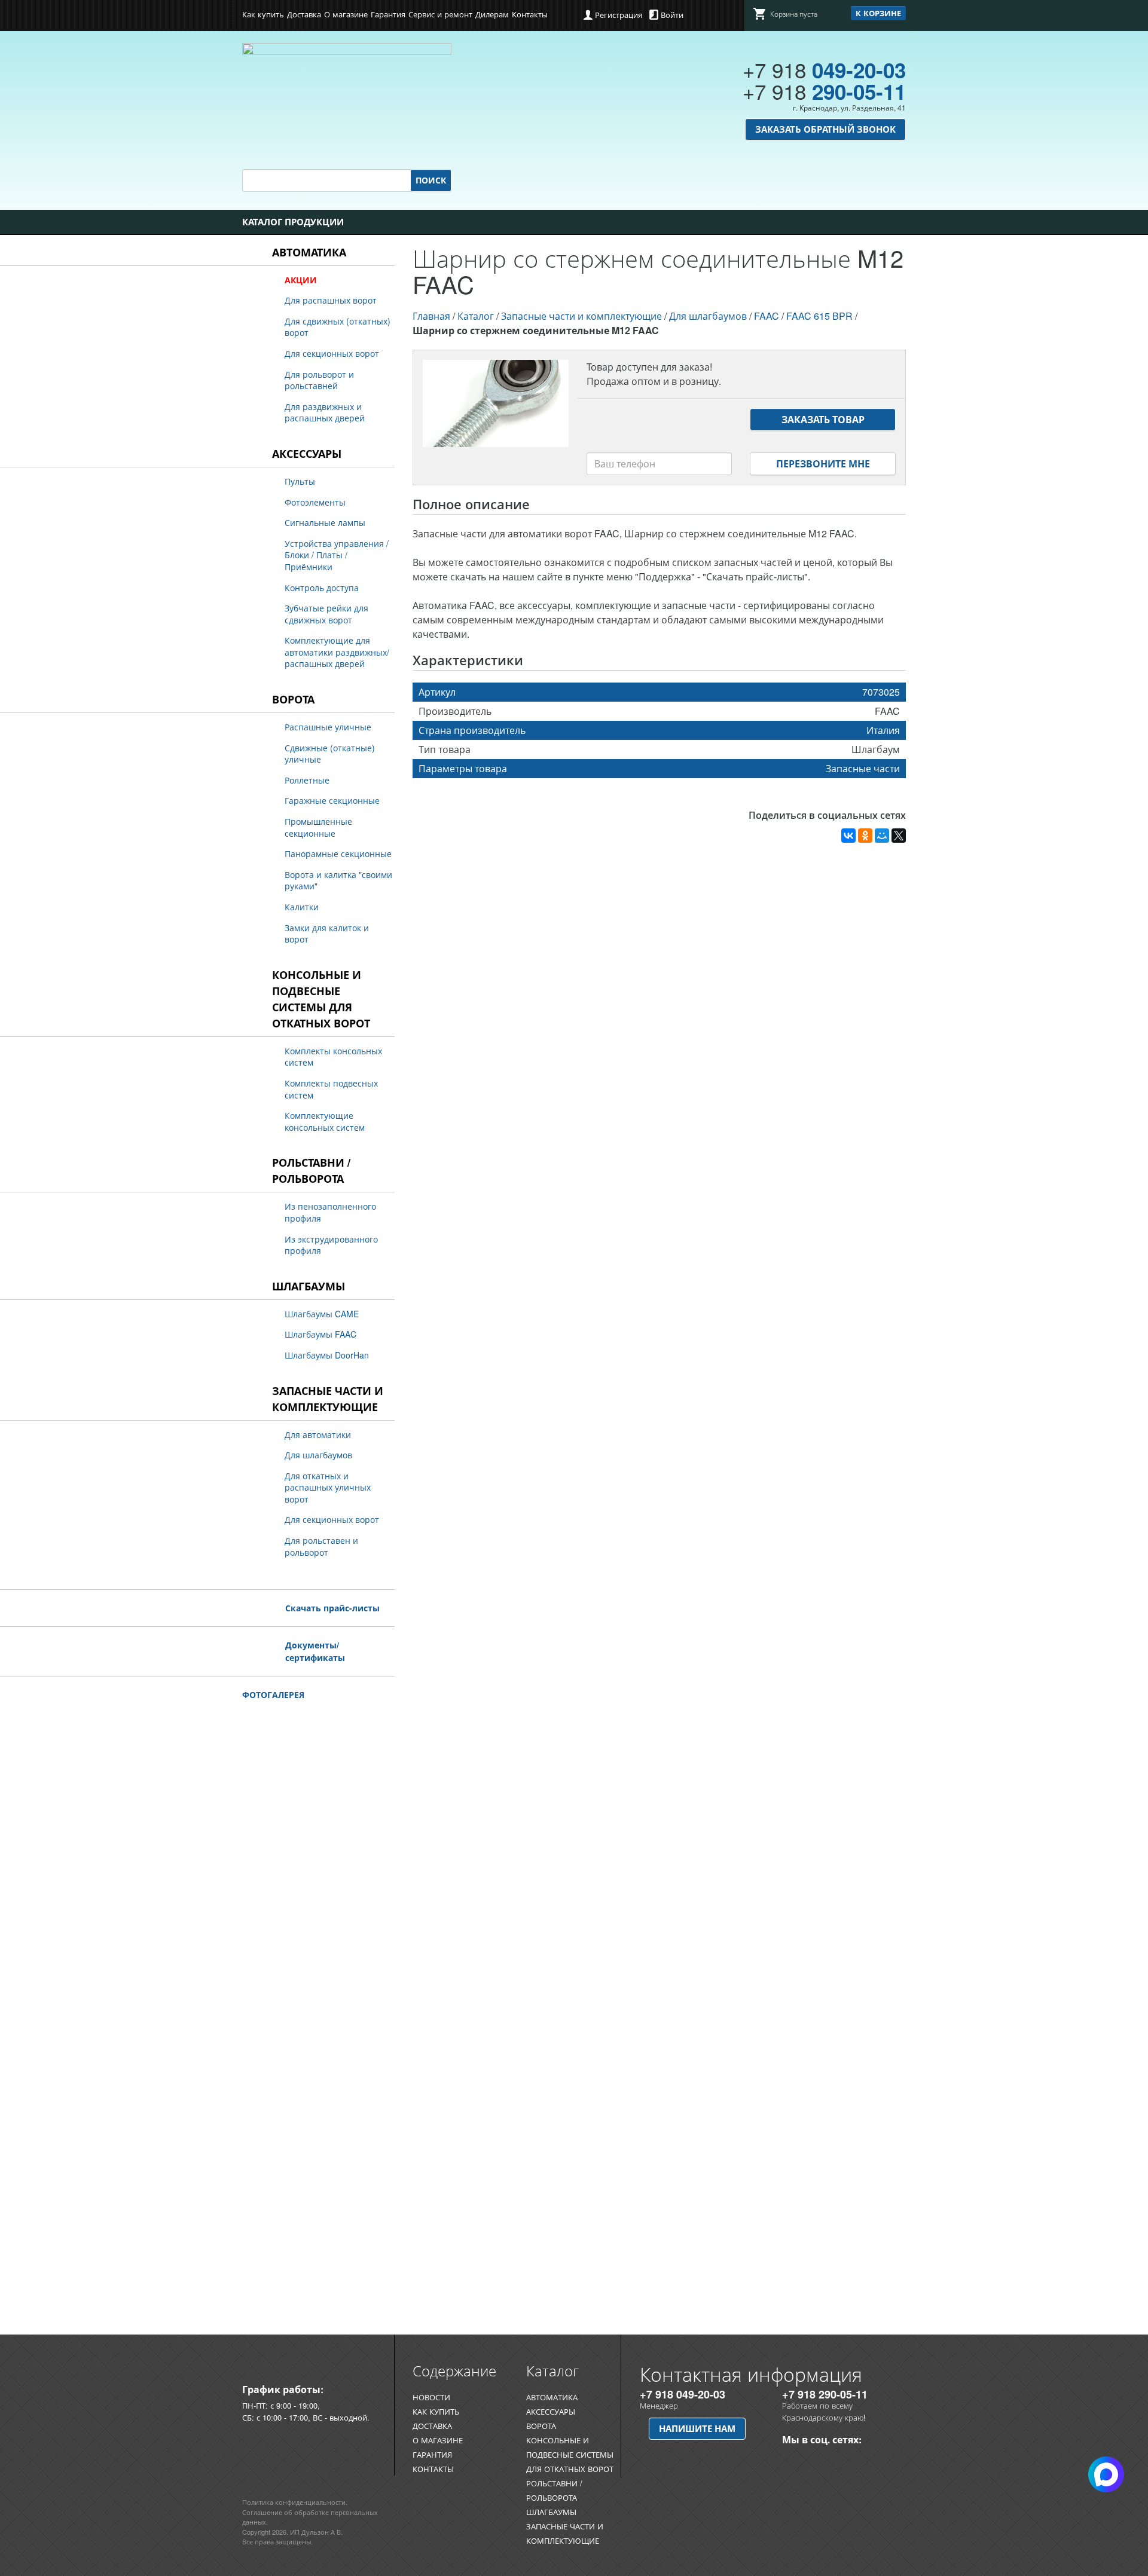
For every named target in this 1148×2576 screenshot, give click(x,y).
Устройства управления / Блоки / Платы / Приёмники (337, 555)
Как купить (263, 14)
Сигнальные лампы (325, 522)
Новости (431, 2397)
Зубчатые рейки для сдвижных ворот (326, 614)
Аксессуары (307, 454)
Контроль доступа (322, 588)
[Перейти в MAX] (812, 2459)
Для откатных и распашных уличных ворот (328, 1487)
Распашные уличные (328, 727)
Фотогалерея (273, 1694)
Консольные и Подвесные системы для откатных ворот (321, 999)
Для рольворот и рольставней (319, 380)
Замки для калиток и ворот (327, 934)
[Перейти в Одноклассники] (791, 2459)
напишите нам (697, 2428)
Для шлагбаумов (318, 1455)
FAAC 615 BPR (819, 316)
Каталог (476, 316)
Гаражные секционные (332, 800)
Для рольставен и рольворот (321, 1546)
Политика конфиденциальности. (295, 2502)
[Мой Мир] (882, 836)
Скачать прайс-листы (332, 1608)
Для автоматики (318, 1434)
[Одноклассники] (865, 836)
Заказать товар (823, 419)
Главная (431, 316)
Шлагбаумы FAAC (320, 1334)
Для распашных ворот (331, 300)
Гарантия (388, 14)
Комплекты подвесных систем (331, 1089)
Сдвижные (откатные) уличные (330, 754)
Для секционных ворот (332, 353)
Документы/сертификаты (315, 1651)
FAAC (767, 316)
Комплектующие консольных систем (325, 1121)
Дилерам (492, 14)
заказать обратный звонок (825, 129)
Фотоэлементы (315, 502)
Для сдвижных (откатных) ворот (338, 327)
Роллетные (307, 780)
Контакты (530, 14)
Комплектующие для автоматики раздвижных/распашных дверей (337, 652)
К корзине (878, 13)
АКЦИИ (301, 280)
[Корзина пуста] (785, 24)
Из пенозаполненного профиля (330, 1212)
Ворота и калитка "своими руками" (338, 880)
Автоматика (309, 252)
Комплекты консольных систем (333, 1057)
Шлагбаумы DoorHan (327, 1355)
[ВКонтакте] (848, 836)
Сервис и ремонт (440, 14)
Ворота (293, 699)
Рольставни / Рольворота (311, 1171)
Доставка (304, 14)
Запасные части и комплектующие (328, 1399)
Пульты (300, 481)
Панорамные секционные (338, 853)
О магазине (346, 14)
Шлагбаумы (309, 1286)
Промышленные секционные (318, 827)
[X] (899, 836)
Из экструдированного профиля (331, 1245)
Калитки (302, 907)
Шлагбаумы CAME (322, 1314)
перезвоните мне (823, 464)
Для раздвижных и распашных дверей (325, 412)
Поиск (431, 180)
